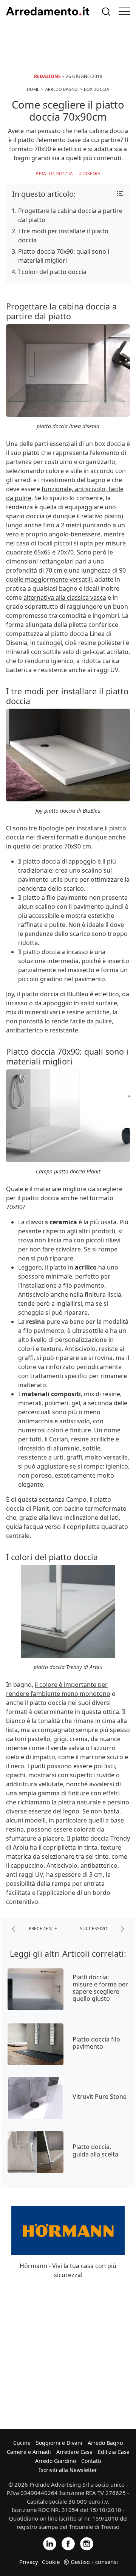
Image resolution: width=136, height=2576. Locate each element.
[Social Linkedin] (50, 2543)
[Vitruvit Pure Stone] (36, 2098)
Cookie (51, 2562)
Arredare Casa (74, 2452)
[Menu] (124, 11)
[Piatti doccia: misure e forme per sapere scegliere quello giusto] (36, 1989)
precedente (42, 1928)
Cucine (22, 2443)
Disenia (91, 174)
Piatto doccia (56, 174)
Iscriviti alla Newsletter (68, 2470)
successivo (94, 1928)
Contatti (91, 2461)
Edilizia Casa (114, 2452)
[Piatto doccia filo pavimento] (36, 2044)
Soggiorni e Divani (59, 2443)
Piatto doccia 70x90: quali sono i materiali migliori (64, 256)
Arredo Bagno (105, 2443)
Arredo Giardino (56, 2461)
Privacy (29, 2562)
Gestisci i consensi (94, 2562)
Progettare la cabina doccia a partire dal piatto (70, 215)
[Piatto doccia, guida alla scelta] (36, 2152)
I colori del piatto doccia (52, 272)
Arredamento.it (48, 11)
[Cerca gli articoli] (106, 11)
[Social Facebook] (68, 2543)
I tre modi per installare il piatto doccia (63, 236)
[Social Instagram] (87, 2543)
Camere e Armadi (29, 2452)
